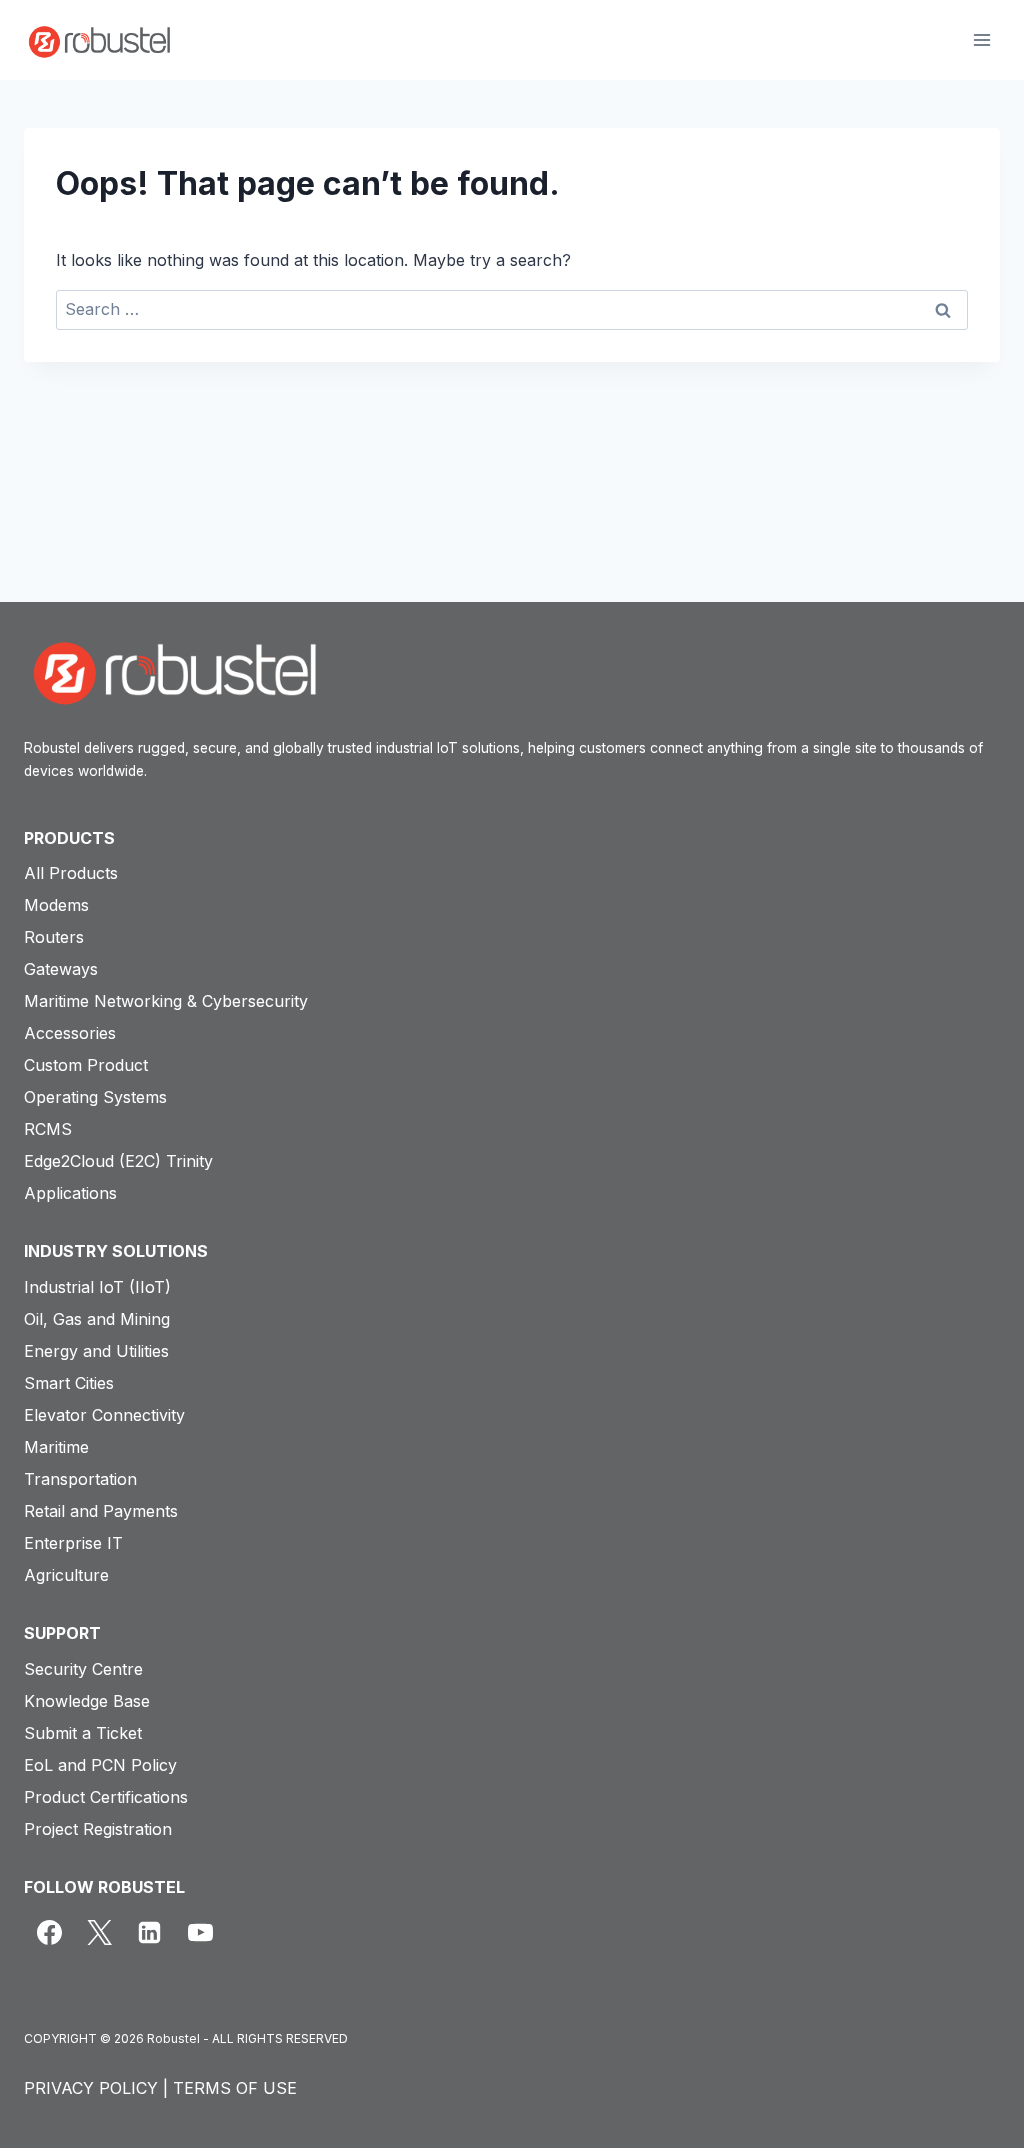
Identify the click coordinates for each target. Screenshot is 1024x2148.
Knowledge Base (87, 1701)
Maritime (56, 1447)
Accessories (70, 1033)
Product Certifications (106, 1797)
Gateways (61, 969)
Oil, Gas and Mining (97, 1319)
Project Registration (98, 1829)
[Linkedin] (150, 1932)
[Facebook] (49, 1932)
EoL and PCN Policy (100, 1765)
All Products (71, 873)
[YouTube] (200, 1932)
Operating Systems (95, 1097)
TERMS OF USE (235, 2088)
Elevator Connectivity (104, 1415)
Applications (70, 1193)
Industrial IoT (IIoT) (97, 1287)
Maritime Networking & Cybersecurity (166, 1001)
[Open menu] (981, 39)
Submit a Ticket (83, 1733)
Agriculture (66, 1575)
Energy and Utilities (96, 1351)
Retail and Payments (101, 1511)
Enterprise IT (73, 1543)
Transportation (80, 1479)
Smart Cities (69, 1383)
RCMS (48, 1129)
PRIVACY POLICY (91, 2088)
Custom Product (86, 1065)
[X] (99, 1932)
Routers (54, 937)
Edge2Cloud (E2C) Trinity (118, 1161)
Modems (56, 905)
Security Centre (83, 1669)
